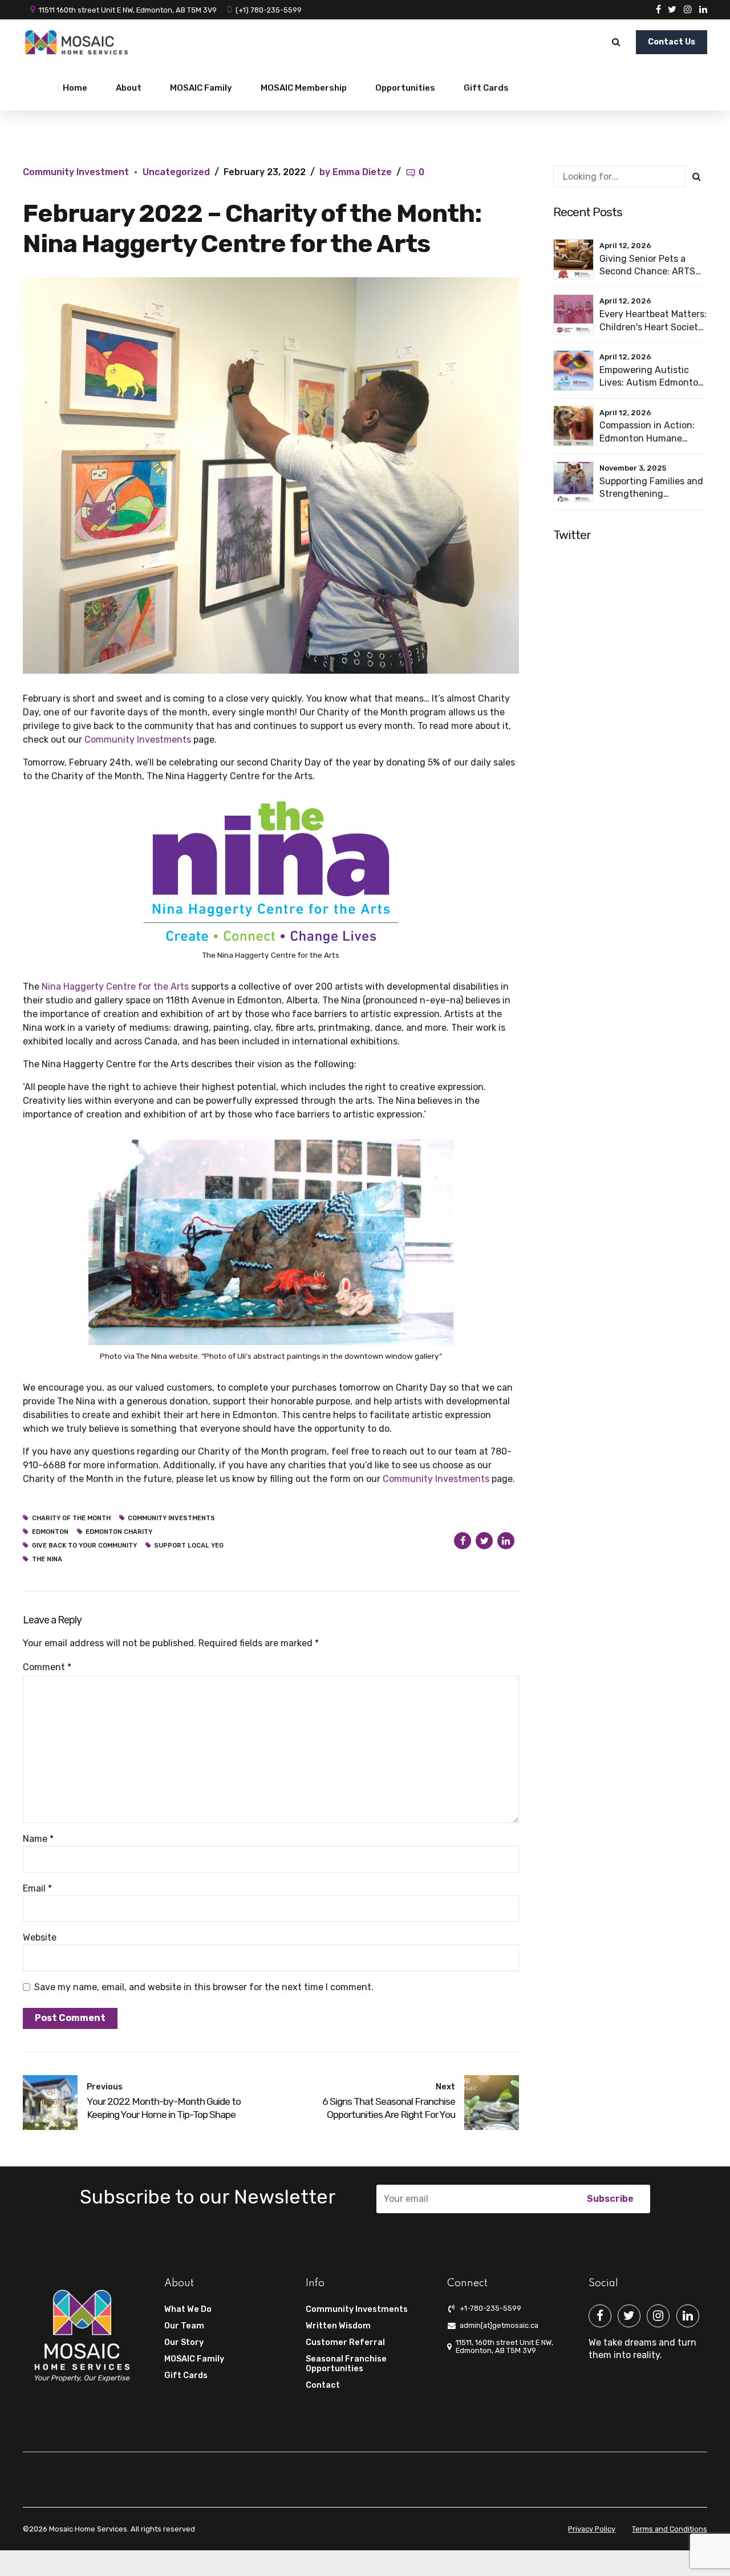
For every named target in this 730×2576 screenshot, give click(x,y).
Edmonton (50, 1532)
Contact (323, 2385)
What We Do (188, 2309)
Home (75, 88)
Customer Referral (345, 2342)
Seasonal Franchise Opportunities (346, 2364)
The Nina (47, 1559)
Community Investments (357, 2309)
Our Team (184, 2326)
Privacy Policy (592, 2529)
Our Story (184, 2342)
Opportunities (405, 88)
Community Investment (76, 172)
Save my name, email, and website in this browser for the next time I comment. (204, 1987)
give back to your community (84, 1546)
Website (40, 1937)
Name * (38, 1839)
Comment (47, 1667)
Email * (37, 1888)
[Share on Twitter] (484, 1541)
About (129, 88)
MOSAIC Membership (304, 88)
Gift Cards (486, 88)
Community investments (171, 1518)
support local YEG (189, 1546)
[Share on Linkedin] (506, 1541)
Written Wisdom (338, 2326)
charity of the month (71, 1518)
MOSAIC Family (201, 88)
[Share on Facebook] (463, 1541)
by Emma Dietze (356, 172)
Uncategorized (176, 172)
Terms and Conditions (670, 2529)
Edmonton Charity (119, 1532)
